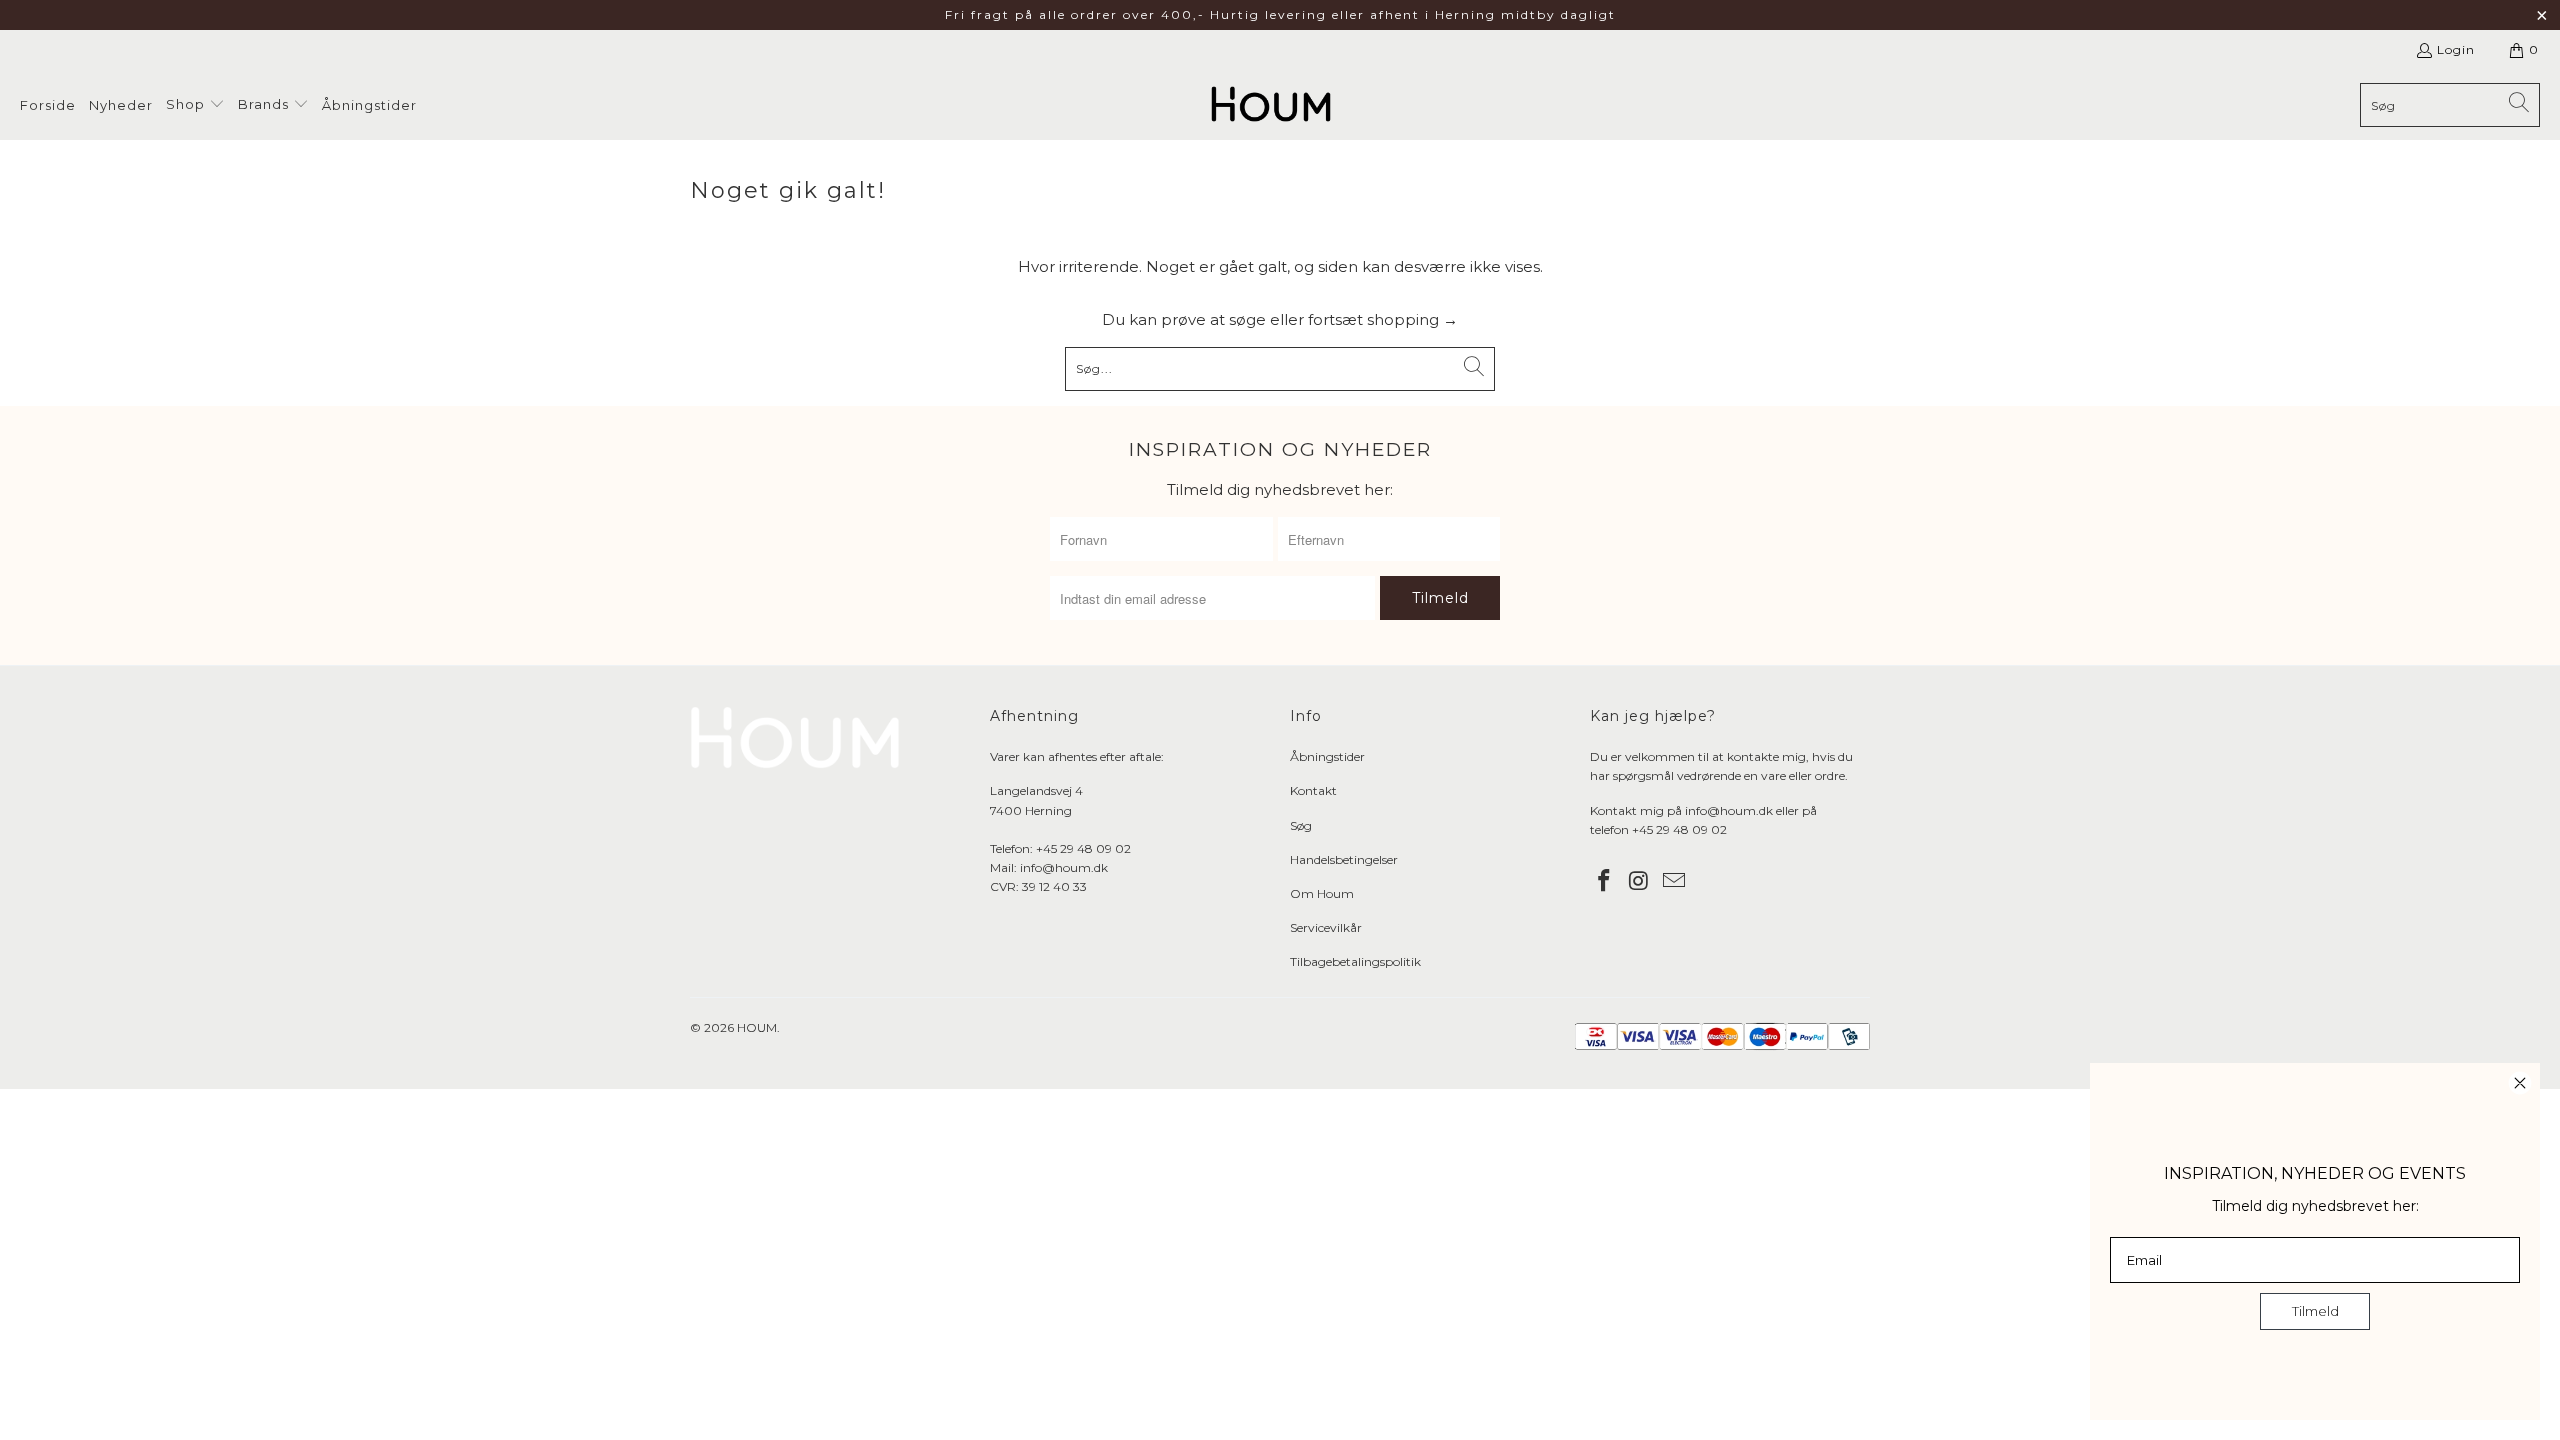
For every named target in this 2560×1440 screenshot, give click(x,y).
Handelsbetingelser (1344, 859)
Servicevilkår (1326, 927)
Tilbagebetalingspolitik (1355, 961)
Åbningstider (1327, 756)
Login (2456, 49)
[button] (195, 105)
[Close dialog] (2520, 1083)
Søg (1301, 825)
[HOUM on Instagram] (1640, 882)
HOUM (757, 1027)
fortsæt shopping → (1383, 319)
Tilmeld (2315, 1311)
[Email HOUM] (1674, 882)
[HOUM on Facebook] (1605, 882)
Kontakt (1313, 790)
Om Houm (1322, 893)
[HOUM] (1271, 105)
